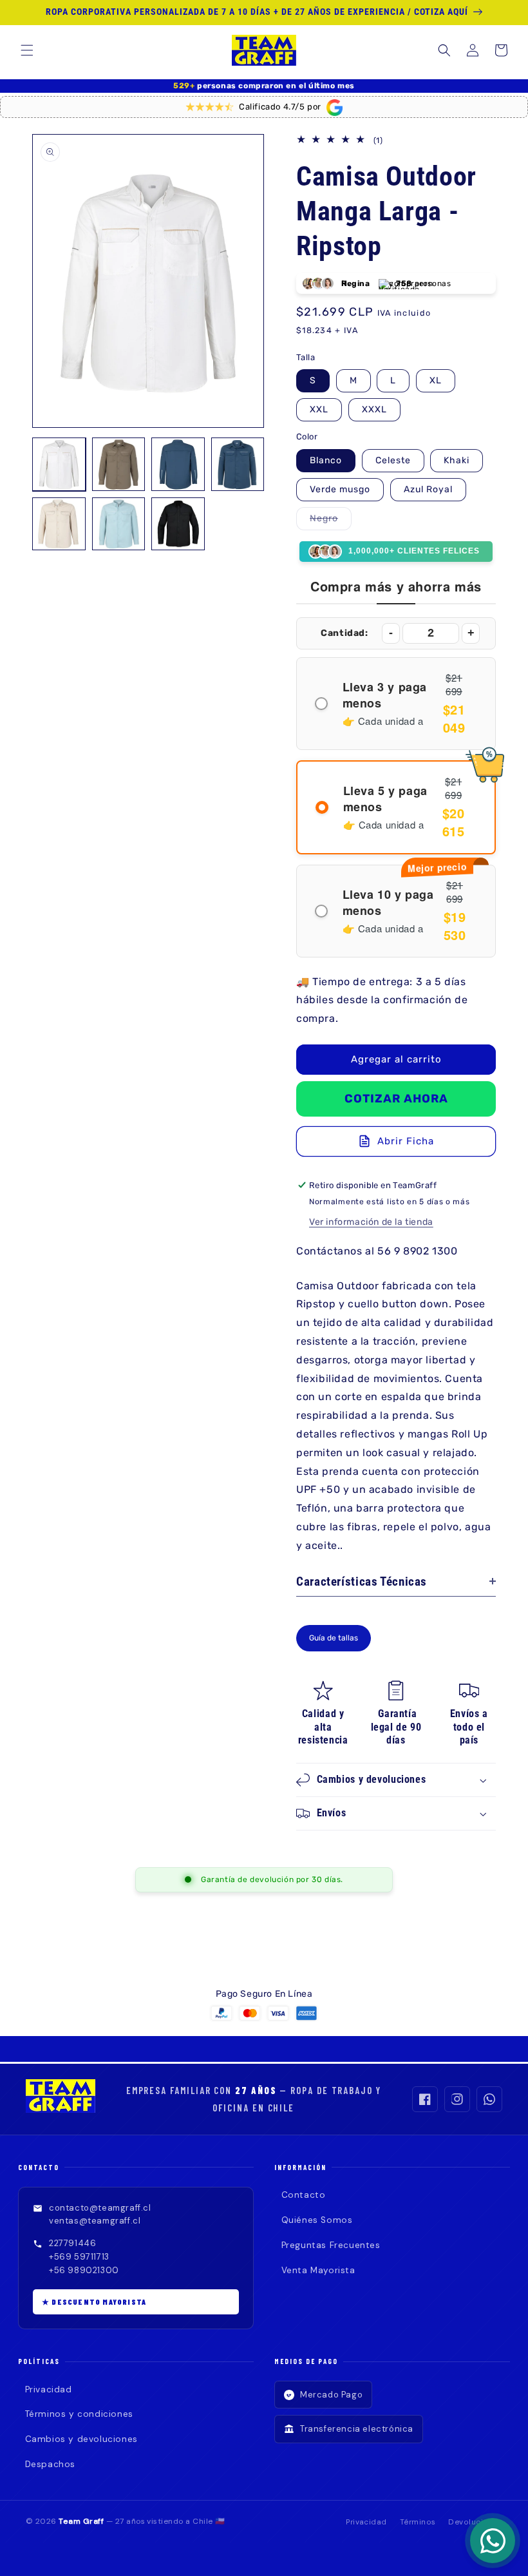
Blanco (326, 460)
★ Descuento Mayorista (94, 2302)
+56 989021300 (84, 2270)
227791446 (72, 2243)
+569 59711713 (79, 2257)
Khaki (457, 460)
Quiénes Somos (317, 2220)
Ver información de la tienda (371, 1222)
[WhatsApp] (489, 2099)
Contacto (303, 2195)
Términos (418, 2522)
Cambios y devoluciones (81, 2439)
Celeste (393, 460)
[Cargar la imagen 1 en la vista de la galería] (59, 464)
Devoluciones (475, 2522)
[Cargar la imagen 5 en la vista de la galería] (59, 524)
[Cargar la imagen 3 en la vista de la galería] (178, 464)
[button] (27, 50)
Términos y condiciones (79, 2414)
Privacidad (49, 2389)
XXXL (374, 409)
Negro (331, 521)
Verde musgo (340, 489)
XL (436, 380)
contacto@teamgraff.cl (100, 2208)
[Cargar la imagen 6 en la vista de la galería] (119, 524)
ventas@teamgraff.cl (95, 2221)
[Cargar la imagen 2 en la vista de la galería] (119, 464)
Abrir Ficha (406, 1141)
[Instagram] (457, 2099)
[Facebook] (425, 2099)
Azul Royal (428, 489)
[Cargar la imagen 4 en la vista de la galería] (238, 464)
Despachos (50, 2464)
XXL (319, 409)
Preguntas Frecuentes (331, 2245)
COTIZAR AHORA (396, 1099)
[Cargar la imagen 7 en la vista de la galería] (178, 524)
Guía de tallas (334, 1638)
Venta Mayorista (318, 2270)
